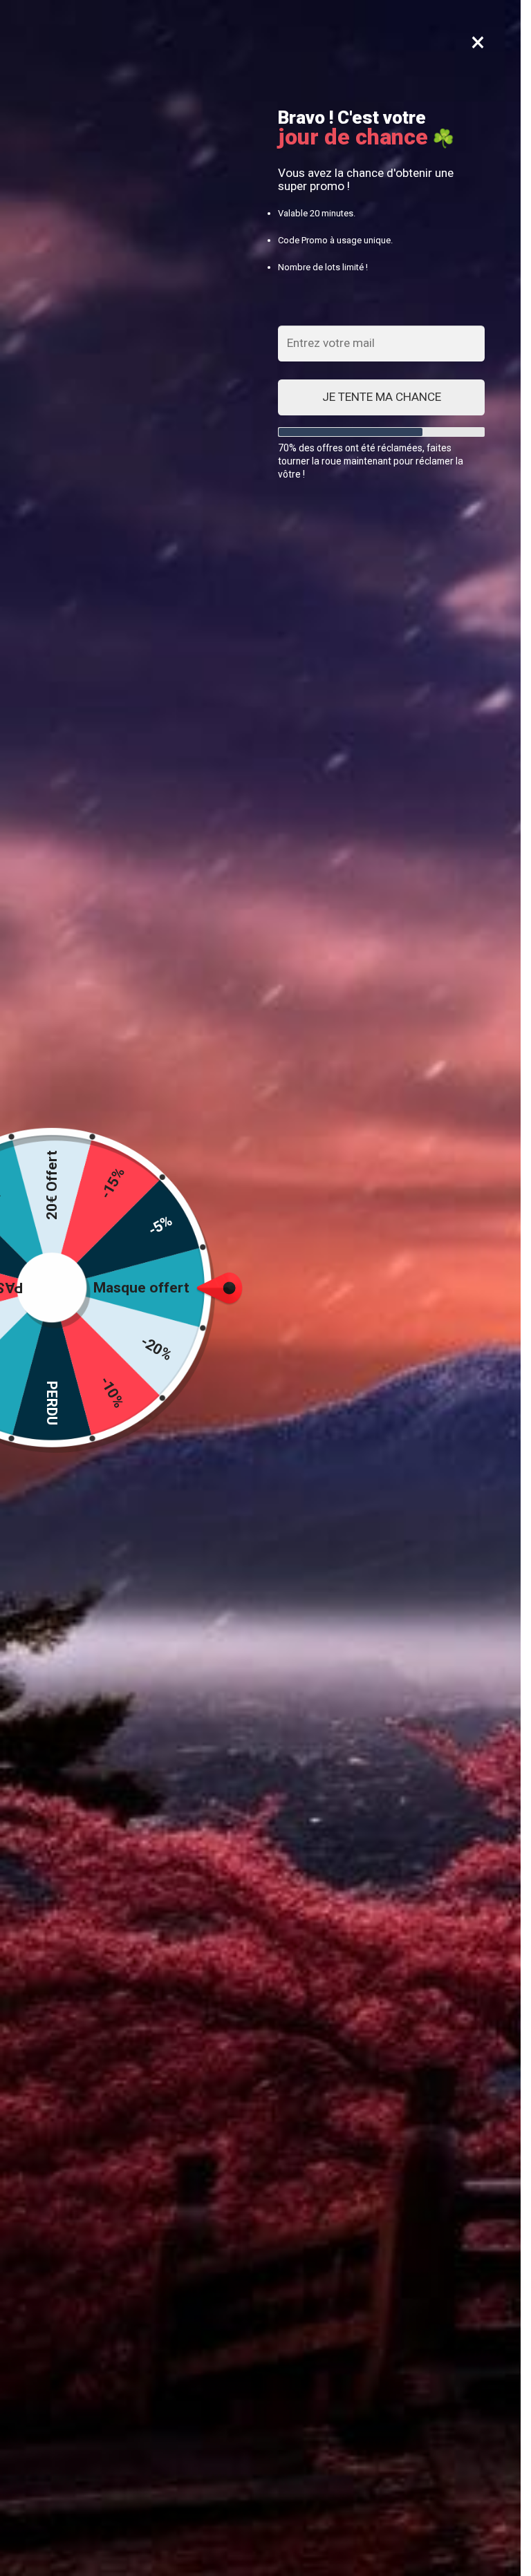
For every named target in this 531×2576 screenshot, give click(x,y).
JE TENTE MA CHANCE (382, 397)
